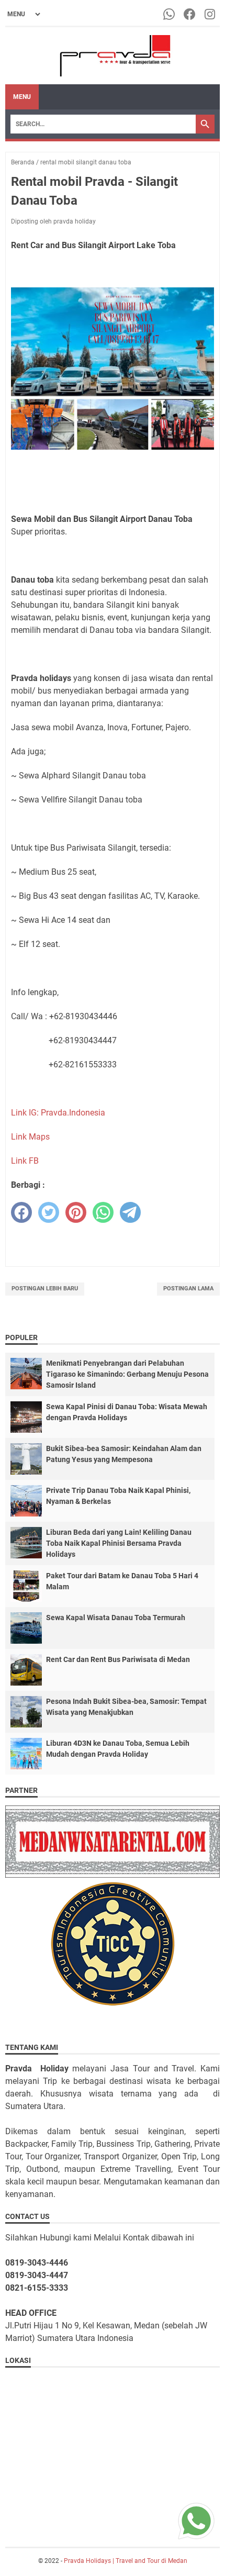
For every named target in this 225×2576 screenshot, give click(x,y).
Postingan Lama (188, 1289)
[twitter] (49, 1212)
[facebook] (21, 1212)
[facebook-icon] (190, 14)
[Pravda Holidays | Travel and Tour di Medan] (113, 56)
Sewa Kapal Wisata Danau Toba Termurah (116, 1618)
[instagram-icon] (211, 14)
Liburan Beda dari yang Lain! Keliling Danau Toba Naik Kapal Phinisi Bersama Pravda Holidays (119, 1543)
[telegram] (130, 1212)
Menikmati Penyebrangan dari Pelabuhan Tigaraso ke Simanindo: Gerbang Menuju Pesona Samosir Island (127, 1374)
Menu (22, 97)
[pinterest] (76, 1212)
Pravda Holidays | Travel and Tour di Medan (126, 2561)
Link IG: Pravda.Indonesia (58, 1113)
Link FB (25, 1161)
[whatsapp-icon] (170, 14)
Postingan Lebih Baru (45, 1289)
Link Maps (30, 1137)
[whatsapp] (103, 1212)
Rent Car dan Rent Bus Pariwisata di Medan (118, 1659)
